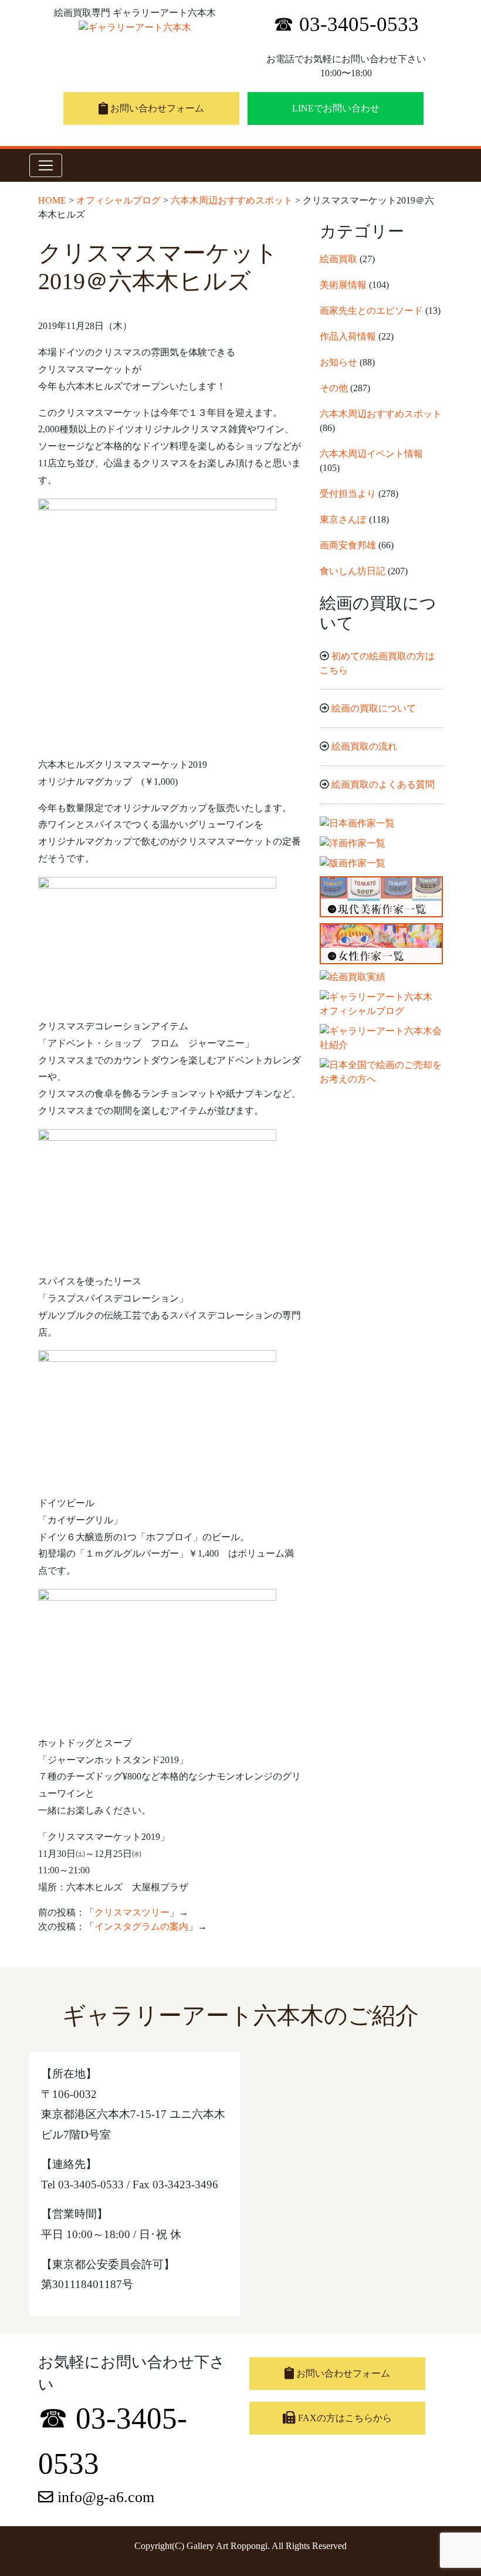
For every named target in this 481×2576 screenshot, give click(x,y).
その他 (334, 388)
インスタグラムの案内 (141, 1926)
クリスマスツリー (132, 1912)
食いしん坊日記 (353, 571)
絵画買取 (338, 259)
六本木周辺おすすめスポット (232, 200)
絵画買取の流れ (364, 746)
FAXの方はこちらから (344, 2418)
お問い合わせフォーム (156, 108)
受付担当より (348, 494)
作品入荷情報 (348, 336)
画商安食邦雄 (348, 545)
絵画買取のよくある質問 (383, 784)
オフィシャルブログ (118, 200)
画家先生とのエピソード (371, 311)
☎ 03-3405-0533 (346, 24)
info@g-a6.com (104, 2497)
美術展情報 (343, 285)
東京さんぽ (343, 519)
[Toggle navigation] (46, 165)
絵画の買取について (374, 708)
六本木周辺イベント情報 (371, 454)
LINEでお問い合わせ (336, 108)
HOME (52, 200)
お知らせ (338, 362)
